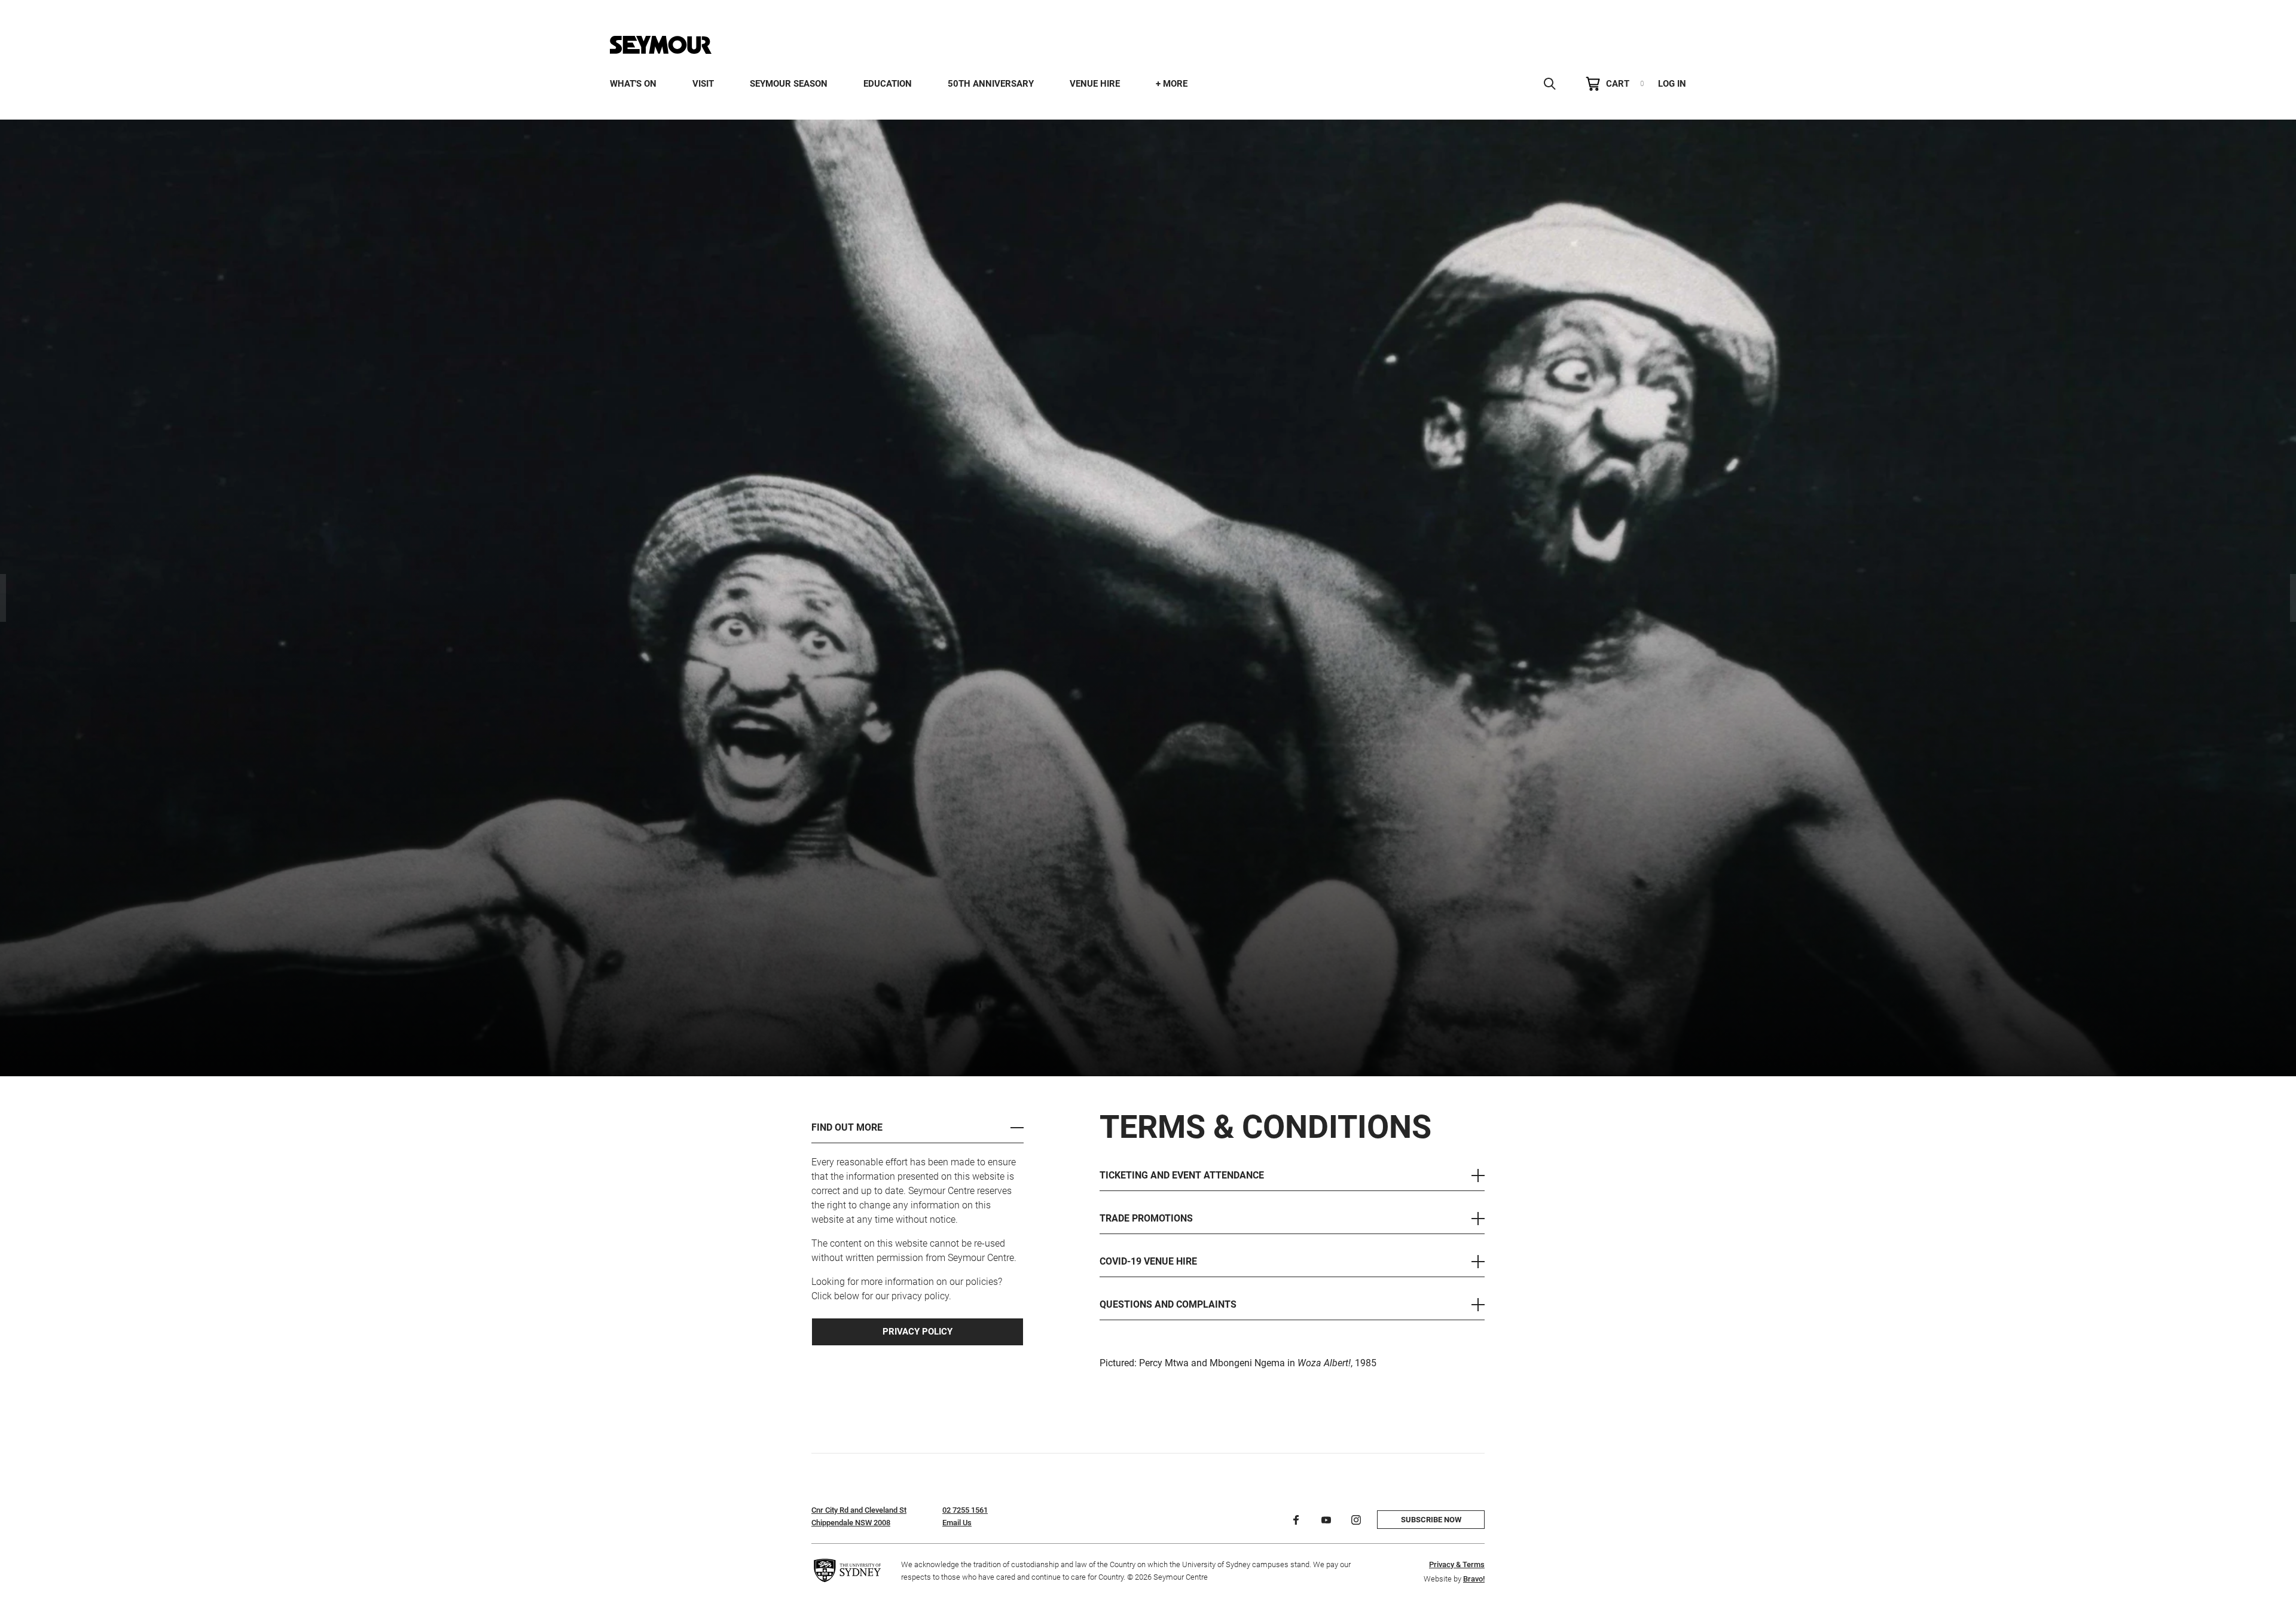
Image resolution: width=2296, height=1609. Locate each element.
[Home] (661, 45)
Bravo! (1474, 1579)
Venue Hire (1095, 84)
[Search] (1550, 84)
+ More (1172, 84)
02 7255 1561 (965, 1510)
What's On (633, 84)
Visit (703, 84)
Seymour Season (789, 84)
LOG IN (1672, 84)
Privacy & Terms (1457, 1564)
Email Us (957, 1523)
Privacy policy (918, 1332)
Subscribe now (1431, 1520)
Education (888, 84)
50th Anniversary (991, 84)
